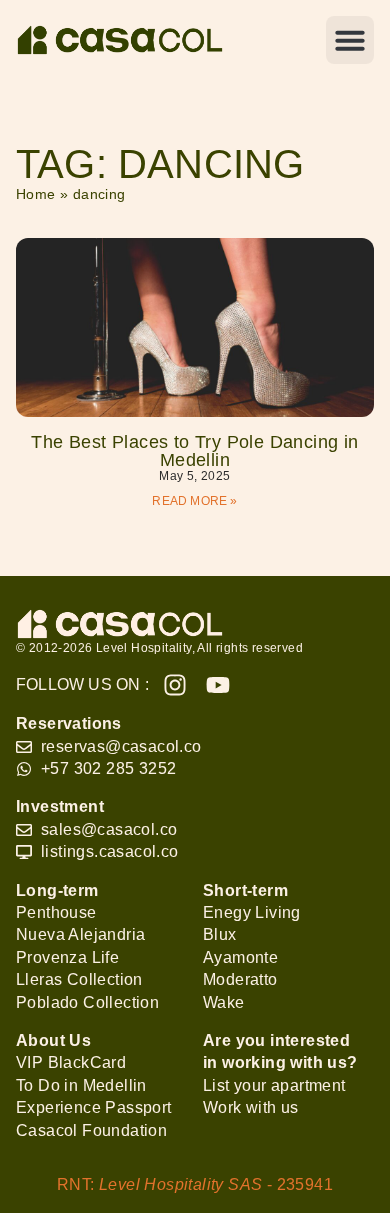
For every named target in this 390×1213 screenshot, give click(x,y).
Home (36, 194)
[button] (350, 40)
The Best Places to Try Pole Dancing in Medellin (194, 451)
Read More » (194, 501)
